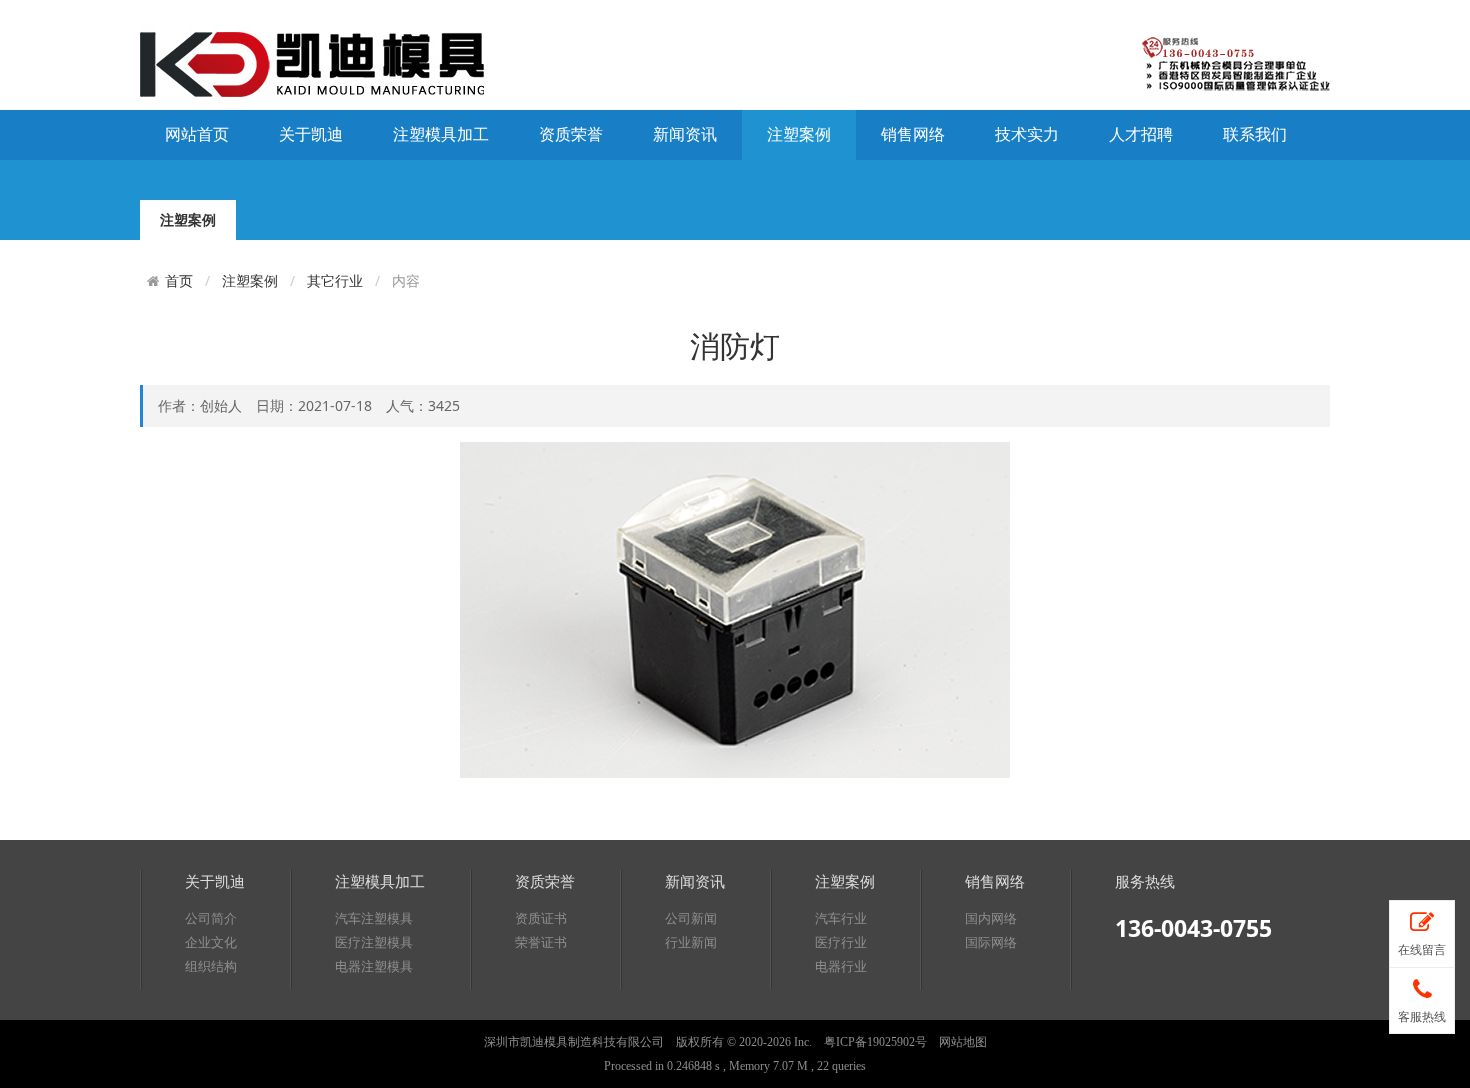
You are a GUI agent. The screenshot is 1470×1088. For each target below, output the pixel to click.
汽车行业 (841, 918)
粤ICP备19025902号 (875, 1042)
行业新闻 (691, 942)
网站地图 (963, 1042)
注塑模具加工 (441, 134)
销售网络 (913, 134)
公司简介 (211, 918)
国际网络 (991, 942)
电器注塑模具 (374, 966)
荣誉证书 (541, 942)
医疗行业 (841, 942)
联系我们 (1255, 134)
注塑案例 (799, 134)
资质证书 (541, 918)
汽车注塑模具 (374, 918)
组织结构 (211, 966)
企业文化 (211, 942)
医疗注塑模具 (374, 942)
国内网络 (991, 918)
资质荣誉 (571, 134)
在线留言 (1422, 951)
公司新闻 (691, 918)
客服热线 (1422, 1017)
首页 (179, 281)
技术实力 (1027, 134)
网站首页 (197, 134)
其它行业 (335, 280)
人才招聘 (1141, 134)
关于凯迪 (311, 134)
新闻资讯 (685, 134)
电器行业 (841, 966)
